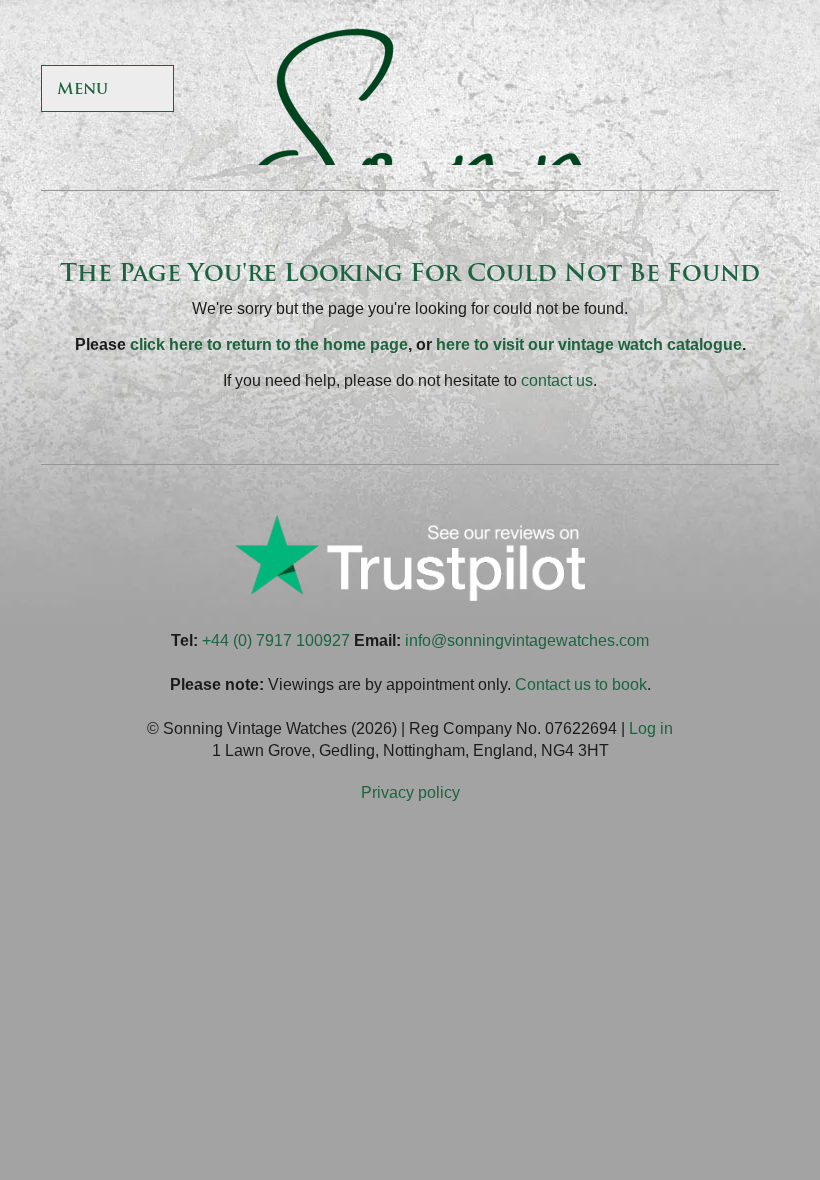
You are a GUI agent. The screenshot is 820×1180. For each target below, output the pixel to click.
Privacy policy (410, 792)
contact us (557, 380)
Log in (651, 728)
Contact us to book (581, 684)
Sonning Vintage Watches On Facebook (566, 90)
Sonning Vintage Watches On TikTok (662, 90)
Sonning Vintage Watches (410, 90)
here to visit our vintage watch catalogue (589, 344)
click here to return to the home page (269, 344)
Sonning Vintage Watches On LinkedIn (758, 90)
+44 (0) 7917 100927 (276, 640)
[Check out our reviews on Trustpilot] (410, 595)
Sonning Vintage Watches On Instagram (710, 90)
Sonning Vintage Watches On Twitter (614, 90)
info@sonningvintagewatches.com (527, 640)
